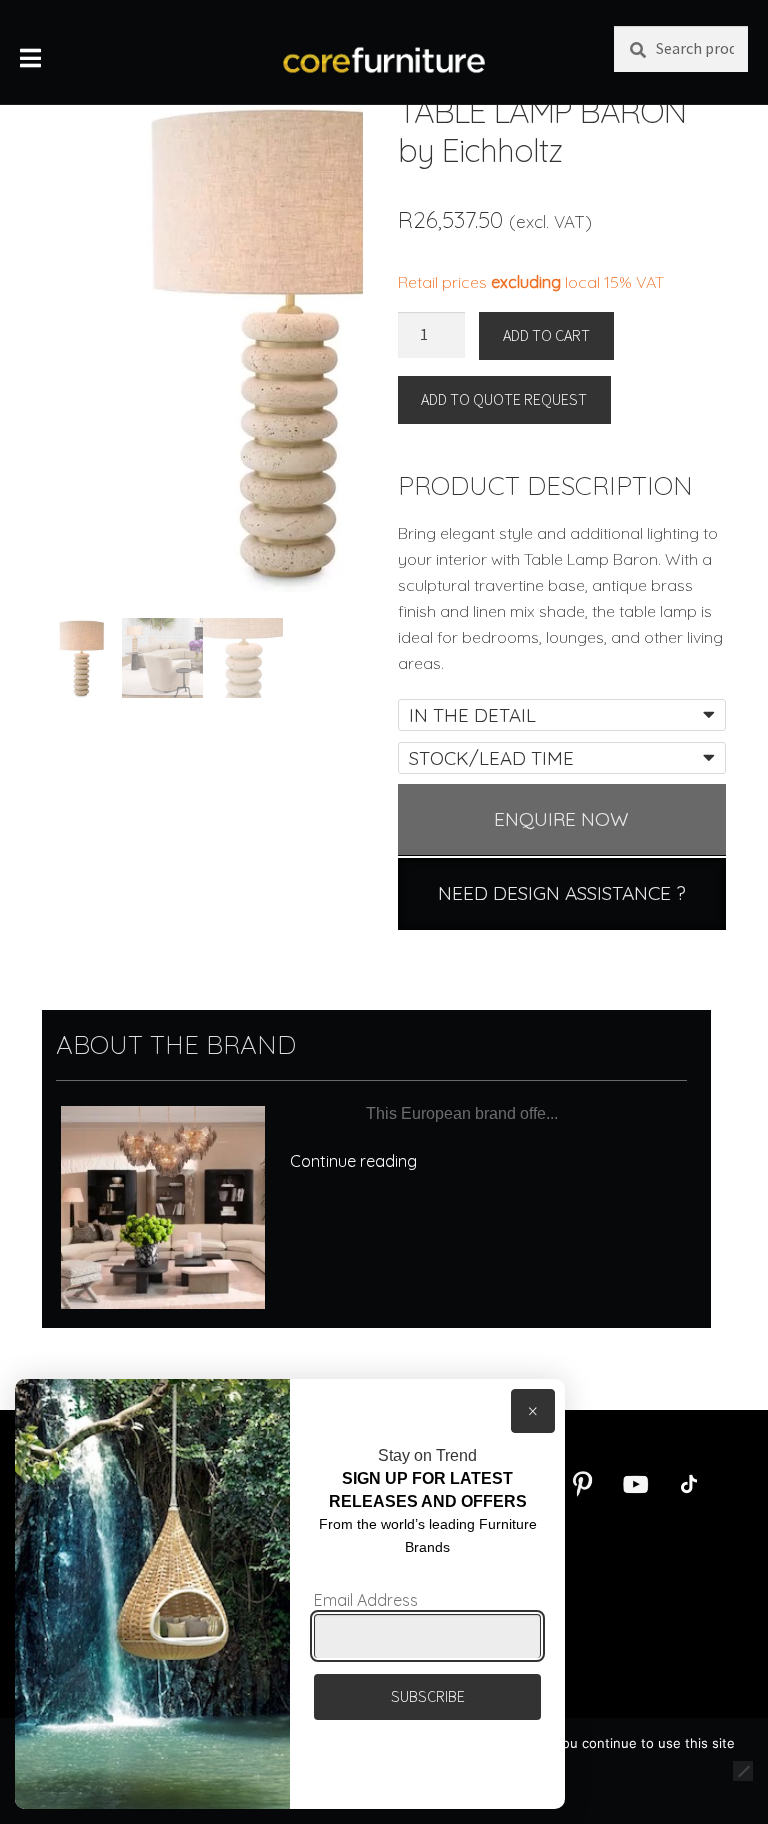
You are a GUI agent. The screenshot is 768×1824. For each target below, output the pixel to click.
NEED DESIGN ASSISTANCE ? (562, 893)
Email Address (366, 1600)
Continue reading (353, 1161)
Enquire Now (561, 819)
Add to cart (546, 335)
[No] (743, 1771)
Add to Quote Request (504, 399)
